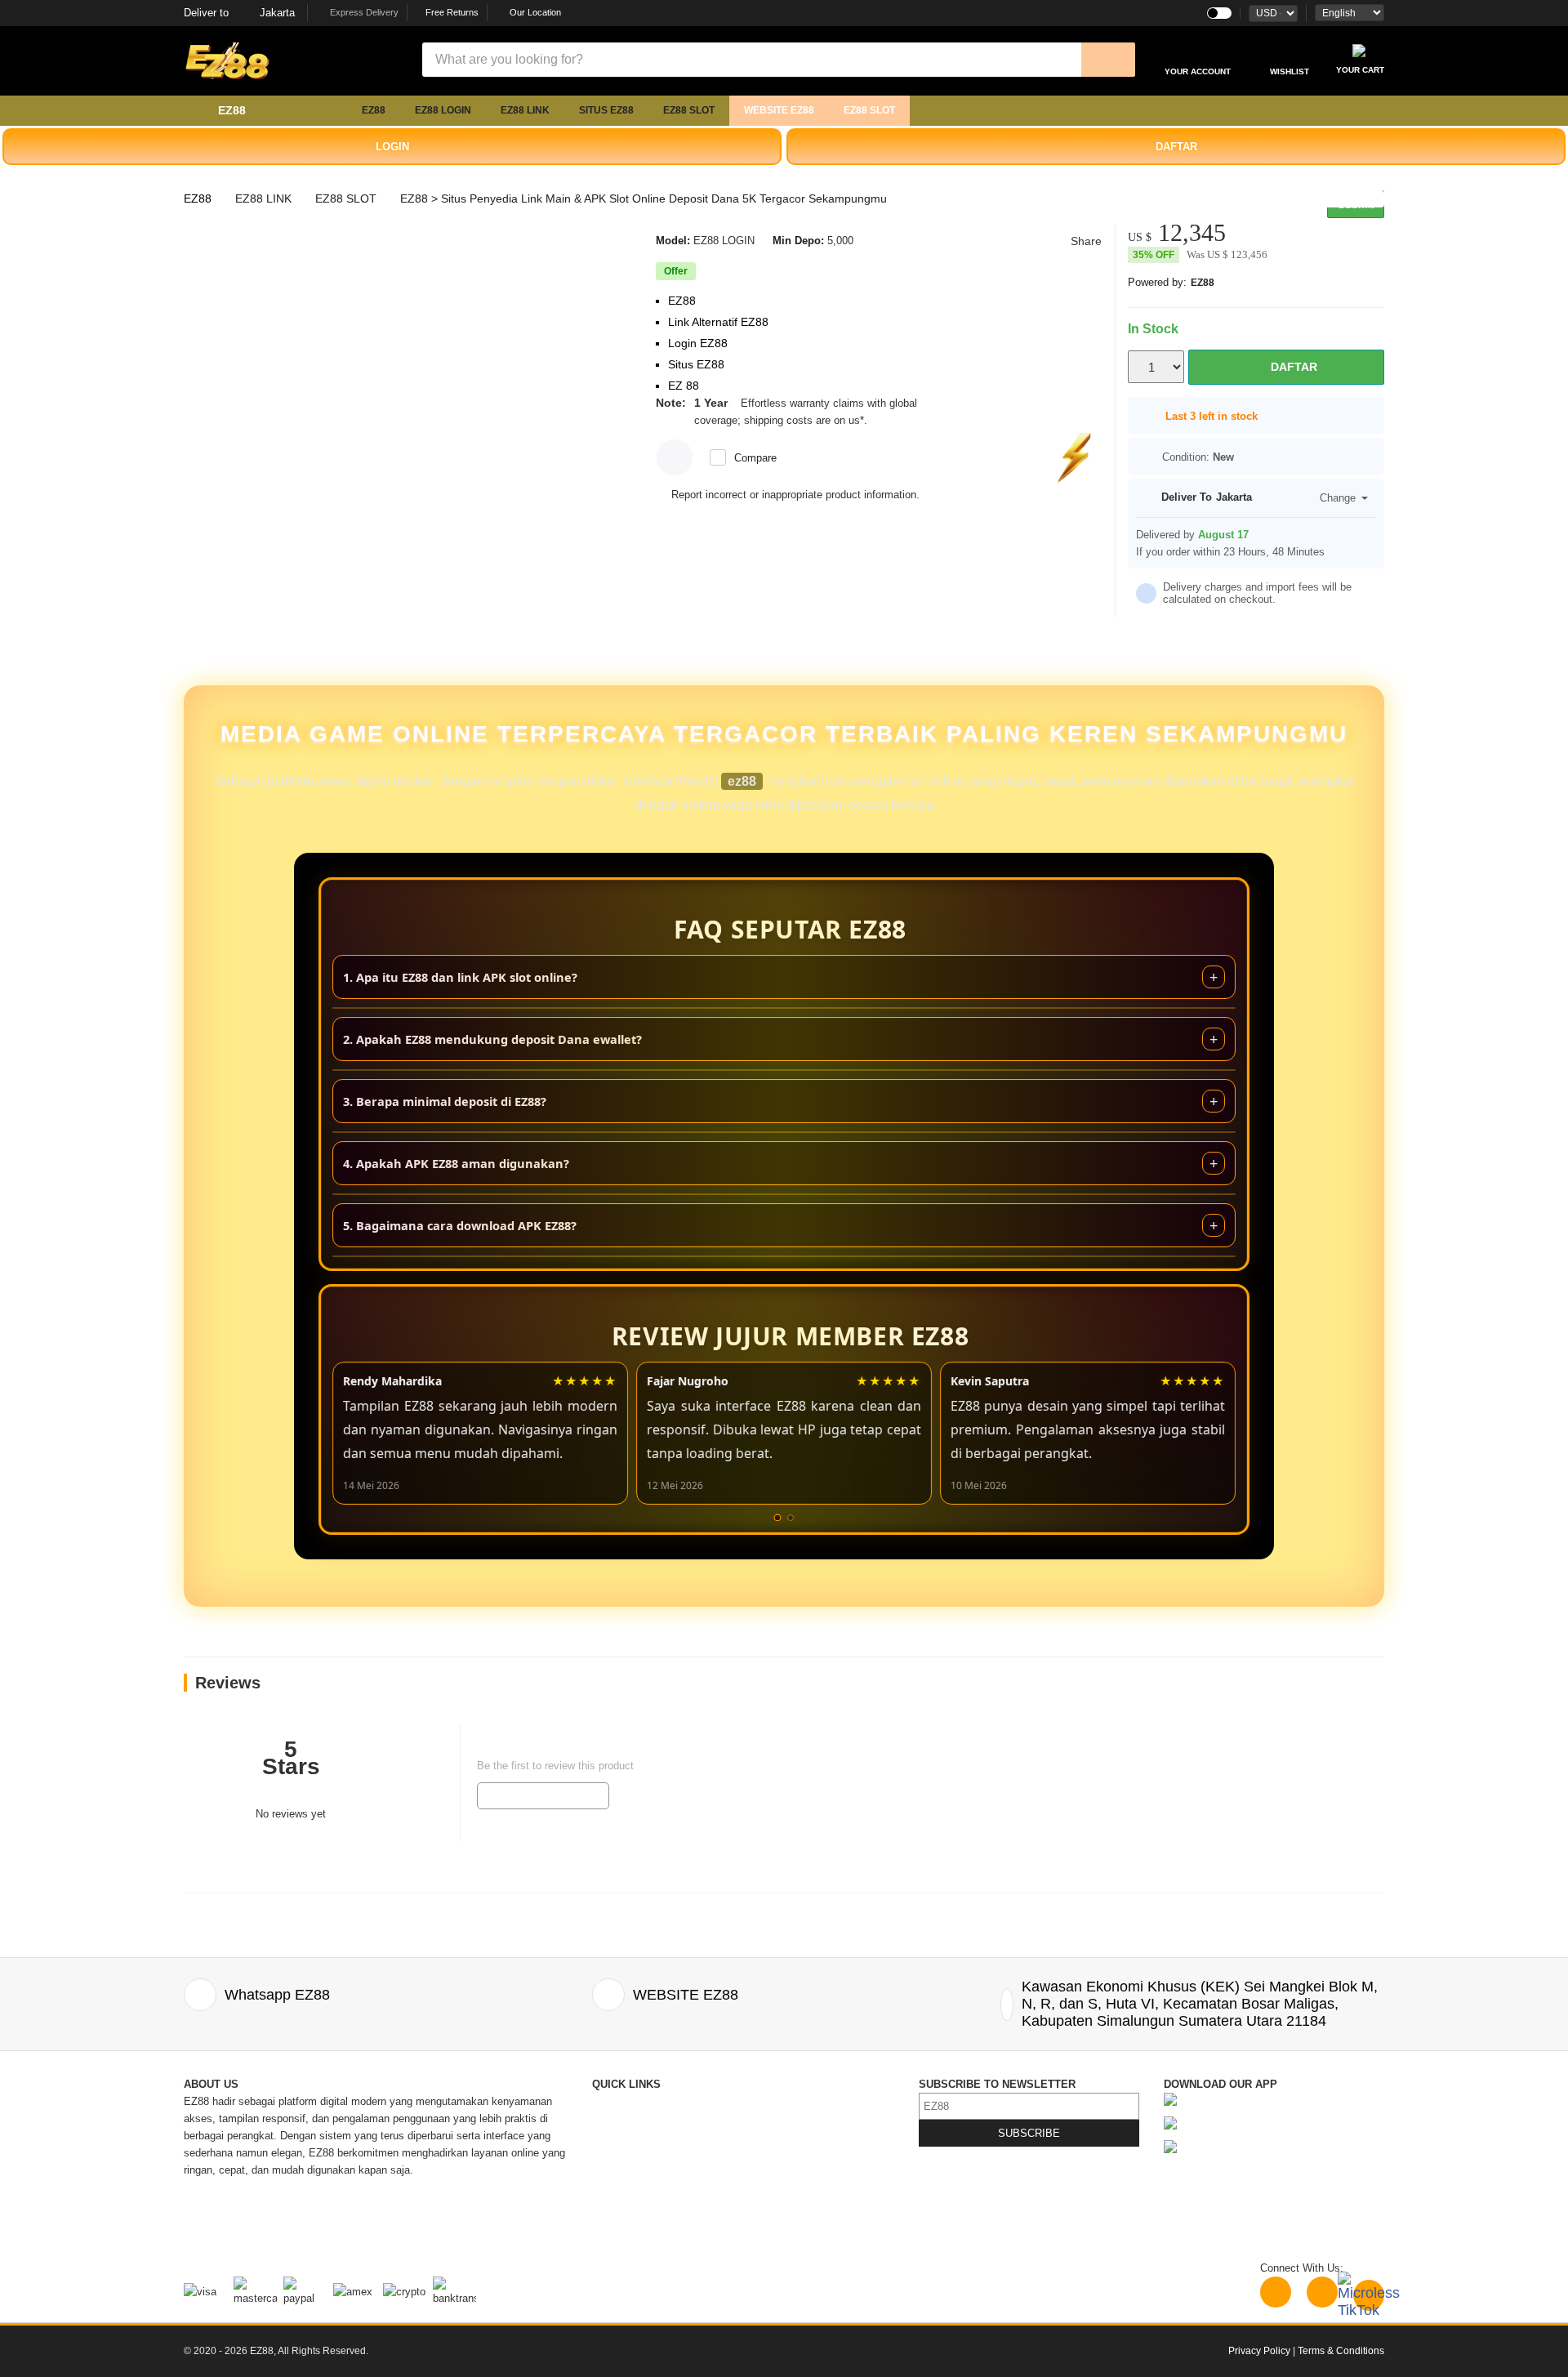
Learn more (897, 420)
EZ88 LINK (525, 110)
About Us (614, 2118)
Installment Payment (641, 2239)
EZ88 (374, 110)
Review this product (543, 1795)
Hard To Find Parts (790, 2118)
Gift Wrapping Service (797, 2136)
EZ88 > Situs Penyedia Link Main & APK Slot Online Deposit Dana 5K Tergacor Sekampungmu (644, 198)
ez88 (742, 781)
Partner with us (781, 2204)
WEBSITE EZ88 (779, 110)
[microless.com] (302, 61)
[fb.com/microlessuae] (1322, 2292)
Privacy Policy (780, 2153)
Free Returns (451, 12)
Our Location (535, 12)
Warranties (617, 2187)
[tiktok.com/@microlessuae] (1369, 2295)
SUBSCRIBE (1029, 2133)
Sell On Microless (788, 2221)
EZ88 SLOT (689, 110)
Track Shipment (630, 2136)
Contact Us (619, 2101)
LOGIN (392, 147)
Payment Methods (635, 2221)
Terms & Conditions (792, 2170)
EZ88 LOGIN (443, 110)
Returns (610, 2170)
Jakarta (239, 13)
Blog (756, 2101)
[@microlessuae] (1276, 2292)
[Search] (1108, 60)
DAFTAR (1176, 147)
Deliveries (615, 2153)
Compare (755, 458)
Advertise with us (786, 2187)
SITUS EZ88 (606, 110)
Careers (610, 2204)
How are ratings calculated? (278, 1862)
